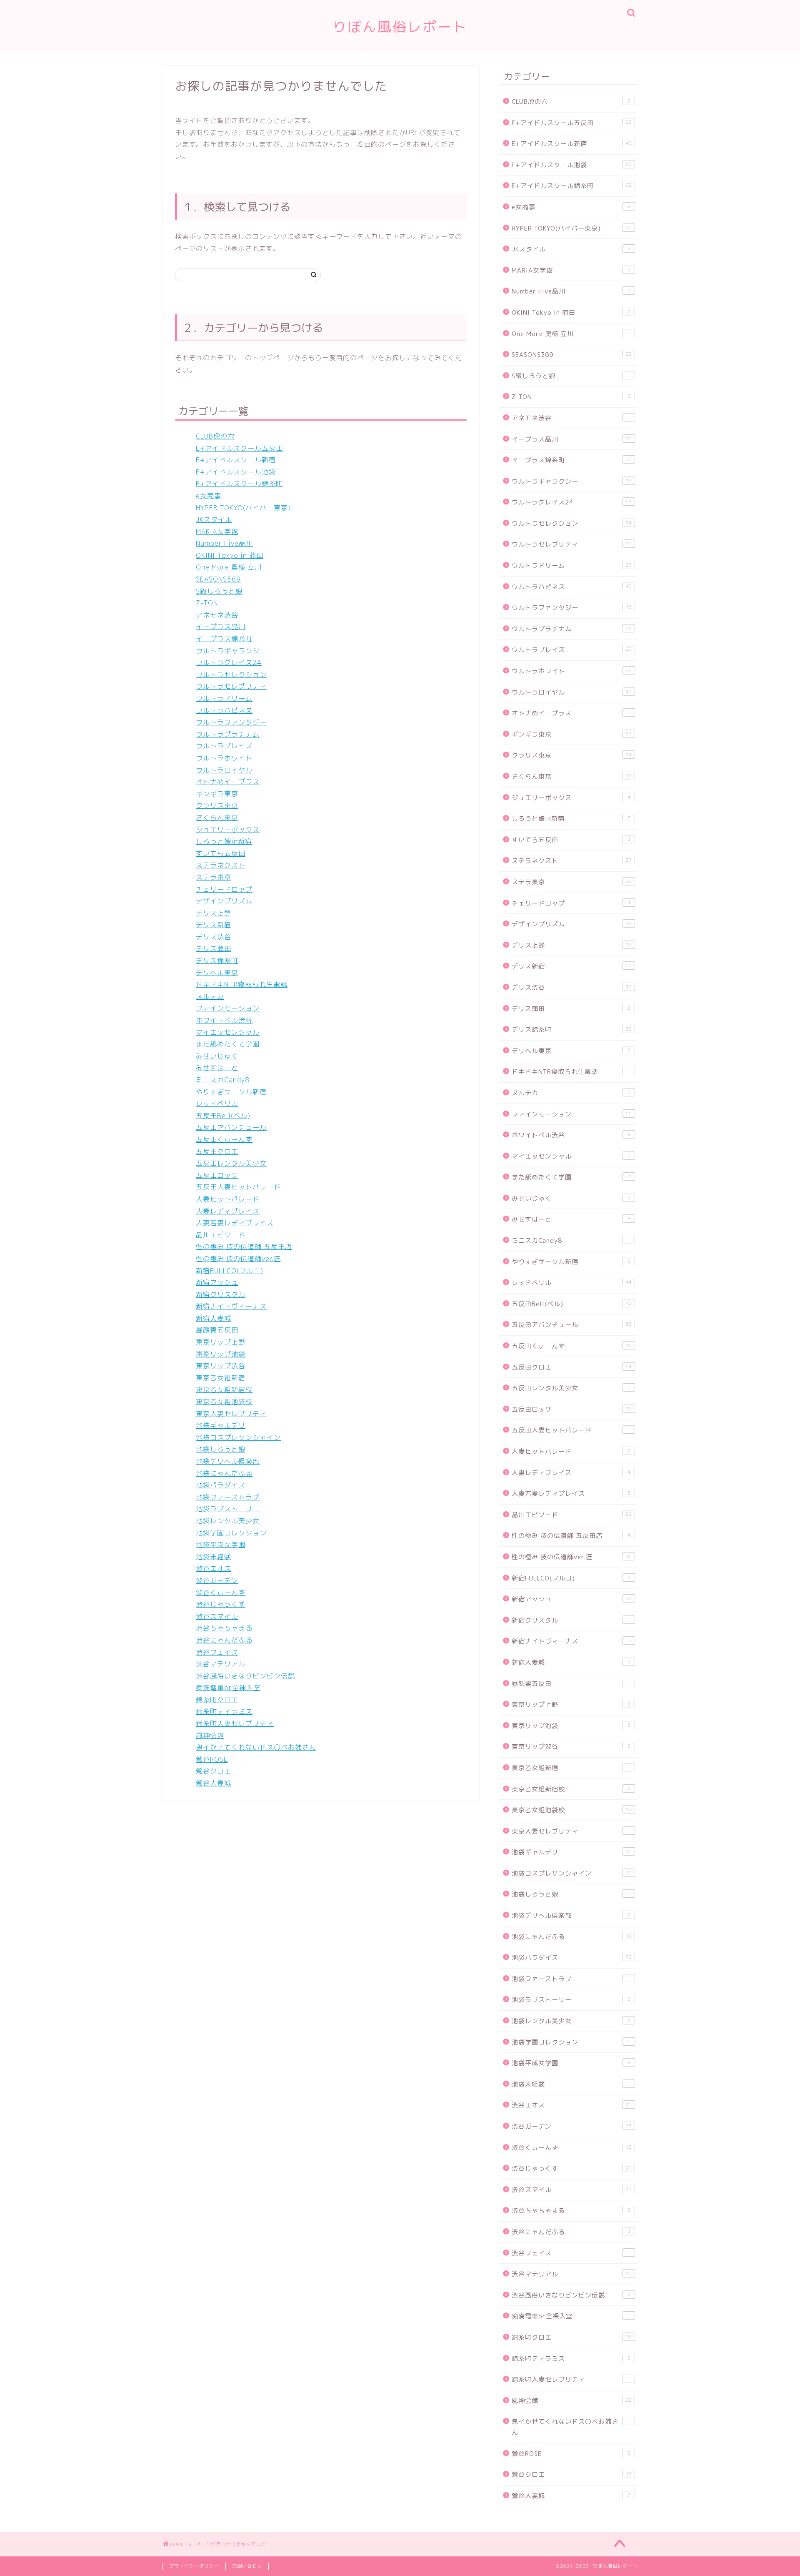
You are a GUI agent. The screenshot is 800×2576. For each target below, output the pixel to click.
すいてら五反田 (221, 853)
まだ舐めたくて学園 (228, 1044)
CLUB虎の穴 (215, 436)
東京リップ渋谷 (221, 1366)
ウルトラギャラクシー (231, 651)
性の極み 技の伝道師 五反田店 (244, 1247)
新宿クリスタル (221, 1294)
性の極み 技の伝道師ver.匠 (238, 1259)
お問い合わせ (247, 2566)
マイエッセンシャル (228, 1032)
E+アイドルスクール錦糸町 (239, 484)
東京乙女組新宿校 (224, 1390)
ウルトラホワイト (224, 758)
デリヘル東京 (217, 973)
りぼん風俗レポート (400, 26)
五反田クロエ (217, 1151)
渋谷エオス (214, 1568)
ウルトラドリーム (224, 698)
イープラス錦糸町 (224, 639)
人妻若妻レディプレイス (235, 1223)
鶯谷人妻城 (214, 1783)
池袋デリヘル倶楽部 (228, 1461)
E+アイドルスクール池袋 (236, 472)
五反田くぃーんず (224, 1139)
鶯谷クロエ (214, 1771)
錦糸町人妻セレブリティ (235, 1723)
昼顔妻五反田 (217, 1330)
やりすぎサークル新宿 (231, 1092)
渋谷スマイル (217, 1616)
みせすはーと (217, 1068)
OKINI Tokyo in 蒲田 (230, 555)
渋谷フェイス (217, 1652)
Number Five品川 (224, 543)
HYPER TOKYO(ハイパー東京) (243, 508)
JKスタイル (214, 519)
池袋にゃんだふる (224, 1473)
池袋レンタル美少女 (228, 1521)
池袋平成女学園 (221, 1545)
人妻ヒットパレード (228, 1199)
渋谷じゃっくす (221, 1604)
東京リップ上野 (221, 1342)
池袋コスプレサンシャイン (238, 1437)
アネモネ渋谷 (217, 615)
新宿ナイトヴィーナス (231, 1306)
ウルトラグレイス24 (229, 662)
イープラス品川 (221, 627)
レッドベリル (217, 1104)
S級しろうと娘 (219, 591)
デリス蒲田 (214, 948)
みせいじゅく (217, 1056)
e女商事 (209, 496)
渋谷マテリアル (221, 1664)
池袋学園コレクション (231, 1533)
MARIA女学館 (217, 532)
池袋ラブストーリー (228, 1509)
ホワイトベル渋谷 (224, 1020)
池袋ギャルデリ (221, 1425)
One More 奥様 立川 (229, 567)
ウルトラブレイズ (224, 746)
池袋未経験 (214, 1557)
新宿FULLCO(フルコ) (230, 1271)
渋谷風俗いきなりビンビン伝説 (245, 1676)
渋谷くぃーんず (221, 1593)
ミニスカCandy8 (223, 1080)
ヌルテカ (210, 996)
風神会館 (210, 1736)
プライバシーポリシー (194, 2566)
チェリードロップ (224, 889)
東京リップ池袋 (221, 1354)
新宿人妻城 (214, 1318)
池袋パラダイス (221, 1485)
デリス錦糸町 (217, 961)
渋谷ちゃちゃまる (224, 1628)
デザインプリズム (224, 901)
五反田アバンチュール (231, 1127)
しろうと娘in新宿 (224, 841)
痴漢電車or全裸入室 (228, 1688)
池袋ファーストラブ (228, 1497)
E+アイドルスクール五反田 (239, 448)
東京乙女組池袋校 (224, 1402)
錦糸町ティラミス (224, 1711)
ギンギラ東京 (217, 794)
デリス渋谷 (214, 937)
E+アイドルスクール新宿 (236, 460)
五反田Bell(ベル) (223, 1116)
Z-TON (207, 603)
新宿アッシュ (217, 1282)
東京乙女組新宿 (221, 1378)
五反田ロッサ (217, 1175)
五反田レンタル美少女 (231, 1163)
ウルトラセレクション (231, 675)
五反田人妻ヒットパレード (238, 1187)
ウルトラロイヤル (224, 770)
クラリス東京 (217, 805)
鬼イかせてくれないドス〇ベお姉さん (256, 1747)
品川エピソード (221, 1235)
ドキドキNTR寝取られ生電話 (242, 984)
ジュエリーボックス (228, 830)
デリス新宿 (214, 925)
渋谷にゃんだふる (224, 1640)
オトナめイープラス (228, 782)
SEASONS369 (218, 579)
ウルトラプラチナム (228, 734)
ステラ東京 (214, 877)
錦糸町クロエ (217, 1700)
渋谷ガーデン (217, 1580)
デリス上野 (214, 913)
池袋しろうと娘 (221, 1449)
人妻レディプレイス (228, 1211)
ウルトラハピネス (224, 710)
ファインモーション (228, 1008)
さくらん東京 (217, 818)
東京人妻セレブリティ (231, 1414)
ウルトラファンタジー (231, 722)
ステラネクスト (221, 865)
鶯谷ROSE (212, 1759)
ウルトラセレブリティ (231, 686)
